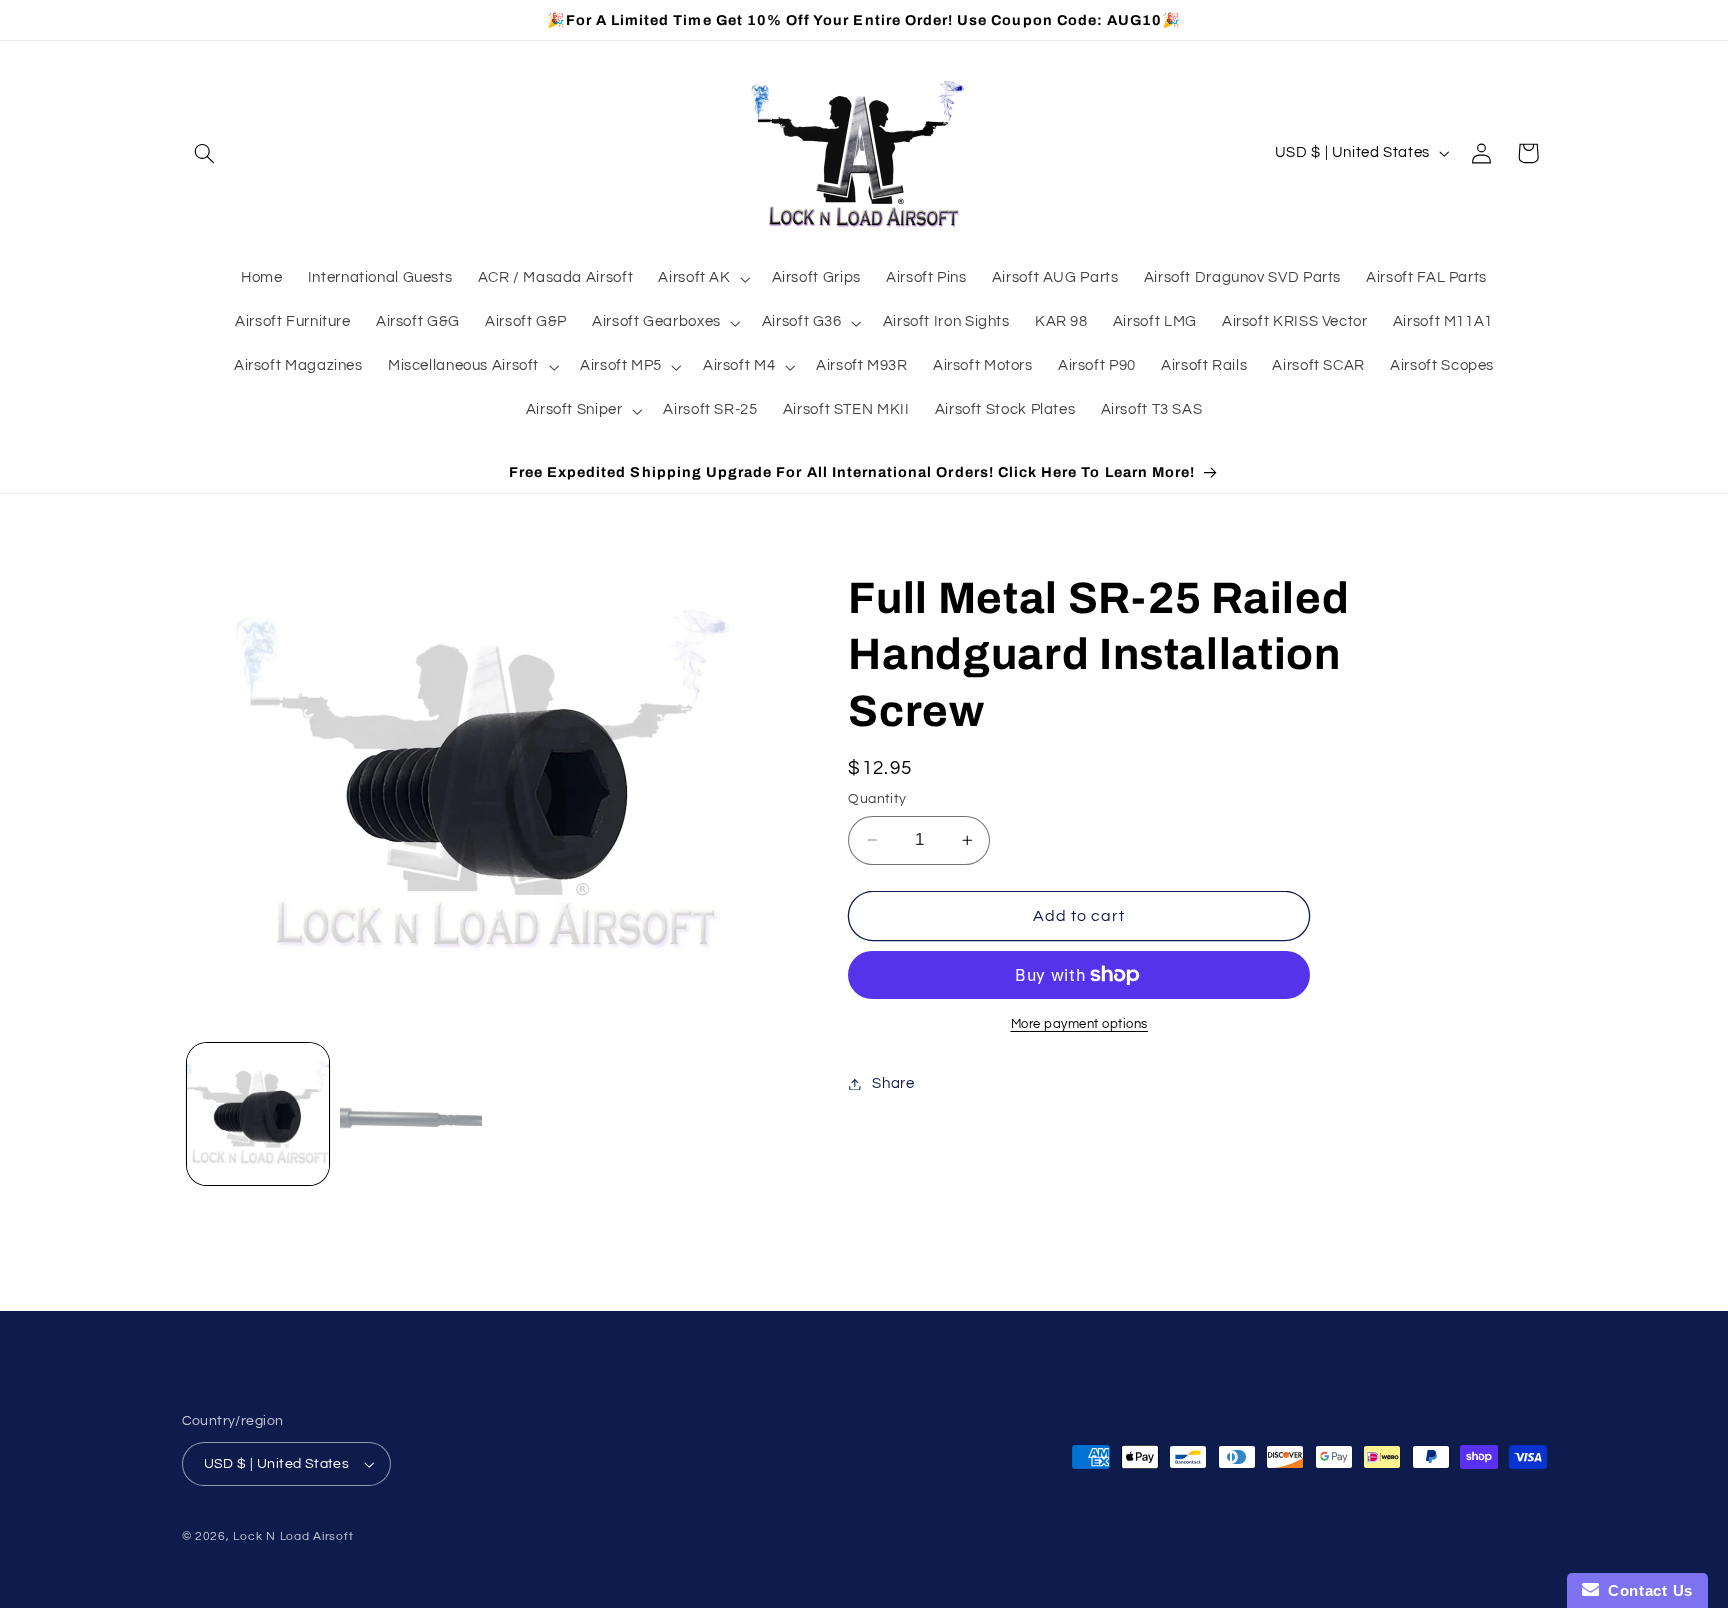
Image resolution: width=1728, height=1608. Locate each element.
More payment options (1080, 1024)
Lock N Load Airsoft (293, 1536)
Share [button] (893, 1083)
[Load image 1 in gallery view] (258, 1114)
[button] (205, 153)
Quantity (877, 799)
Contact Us (1646, 1590)
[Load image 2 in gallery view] (411, 1114)
